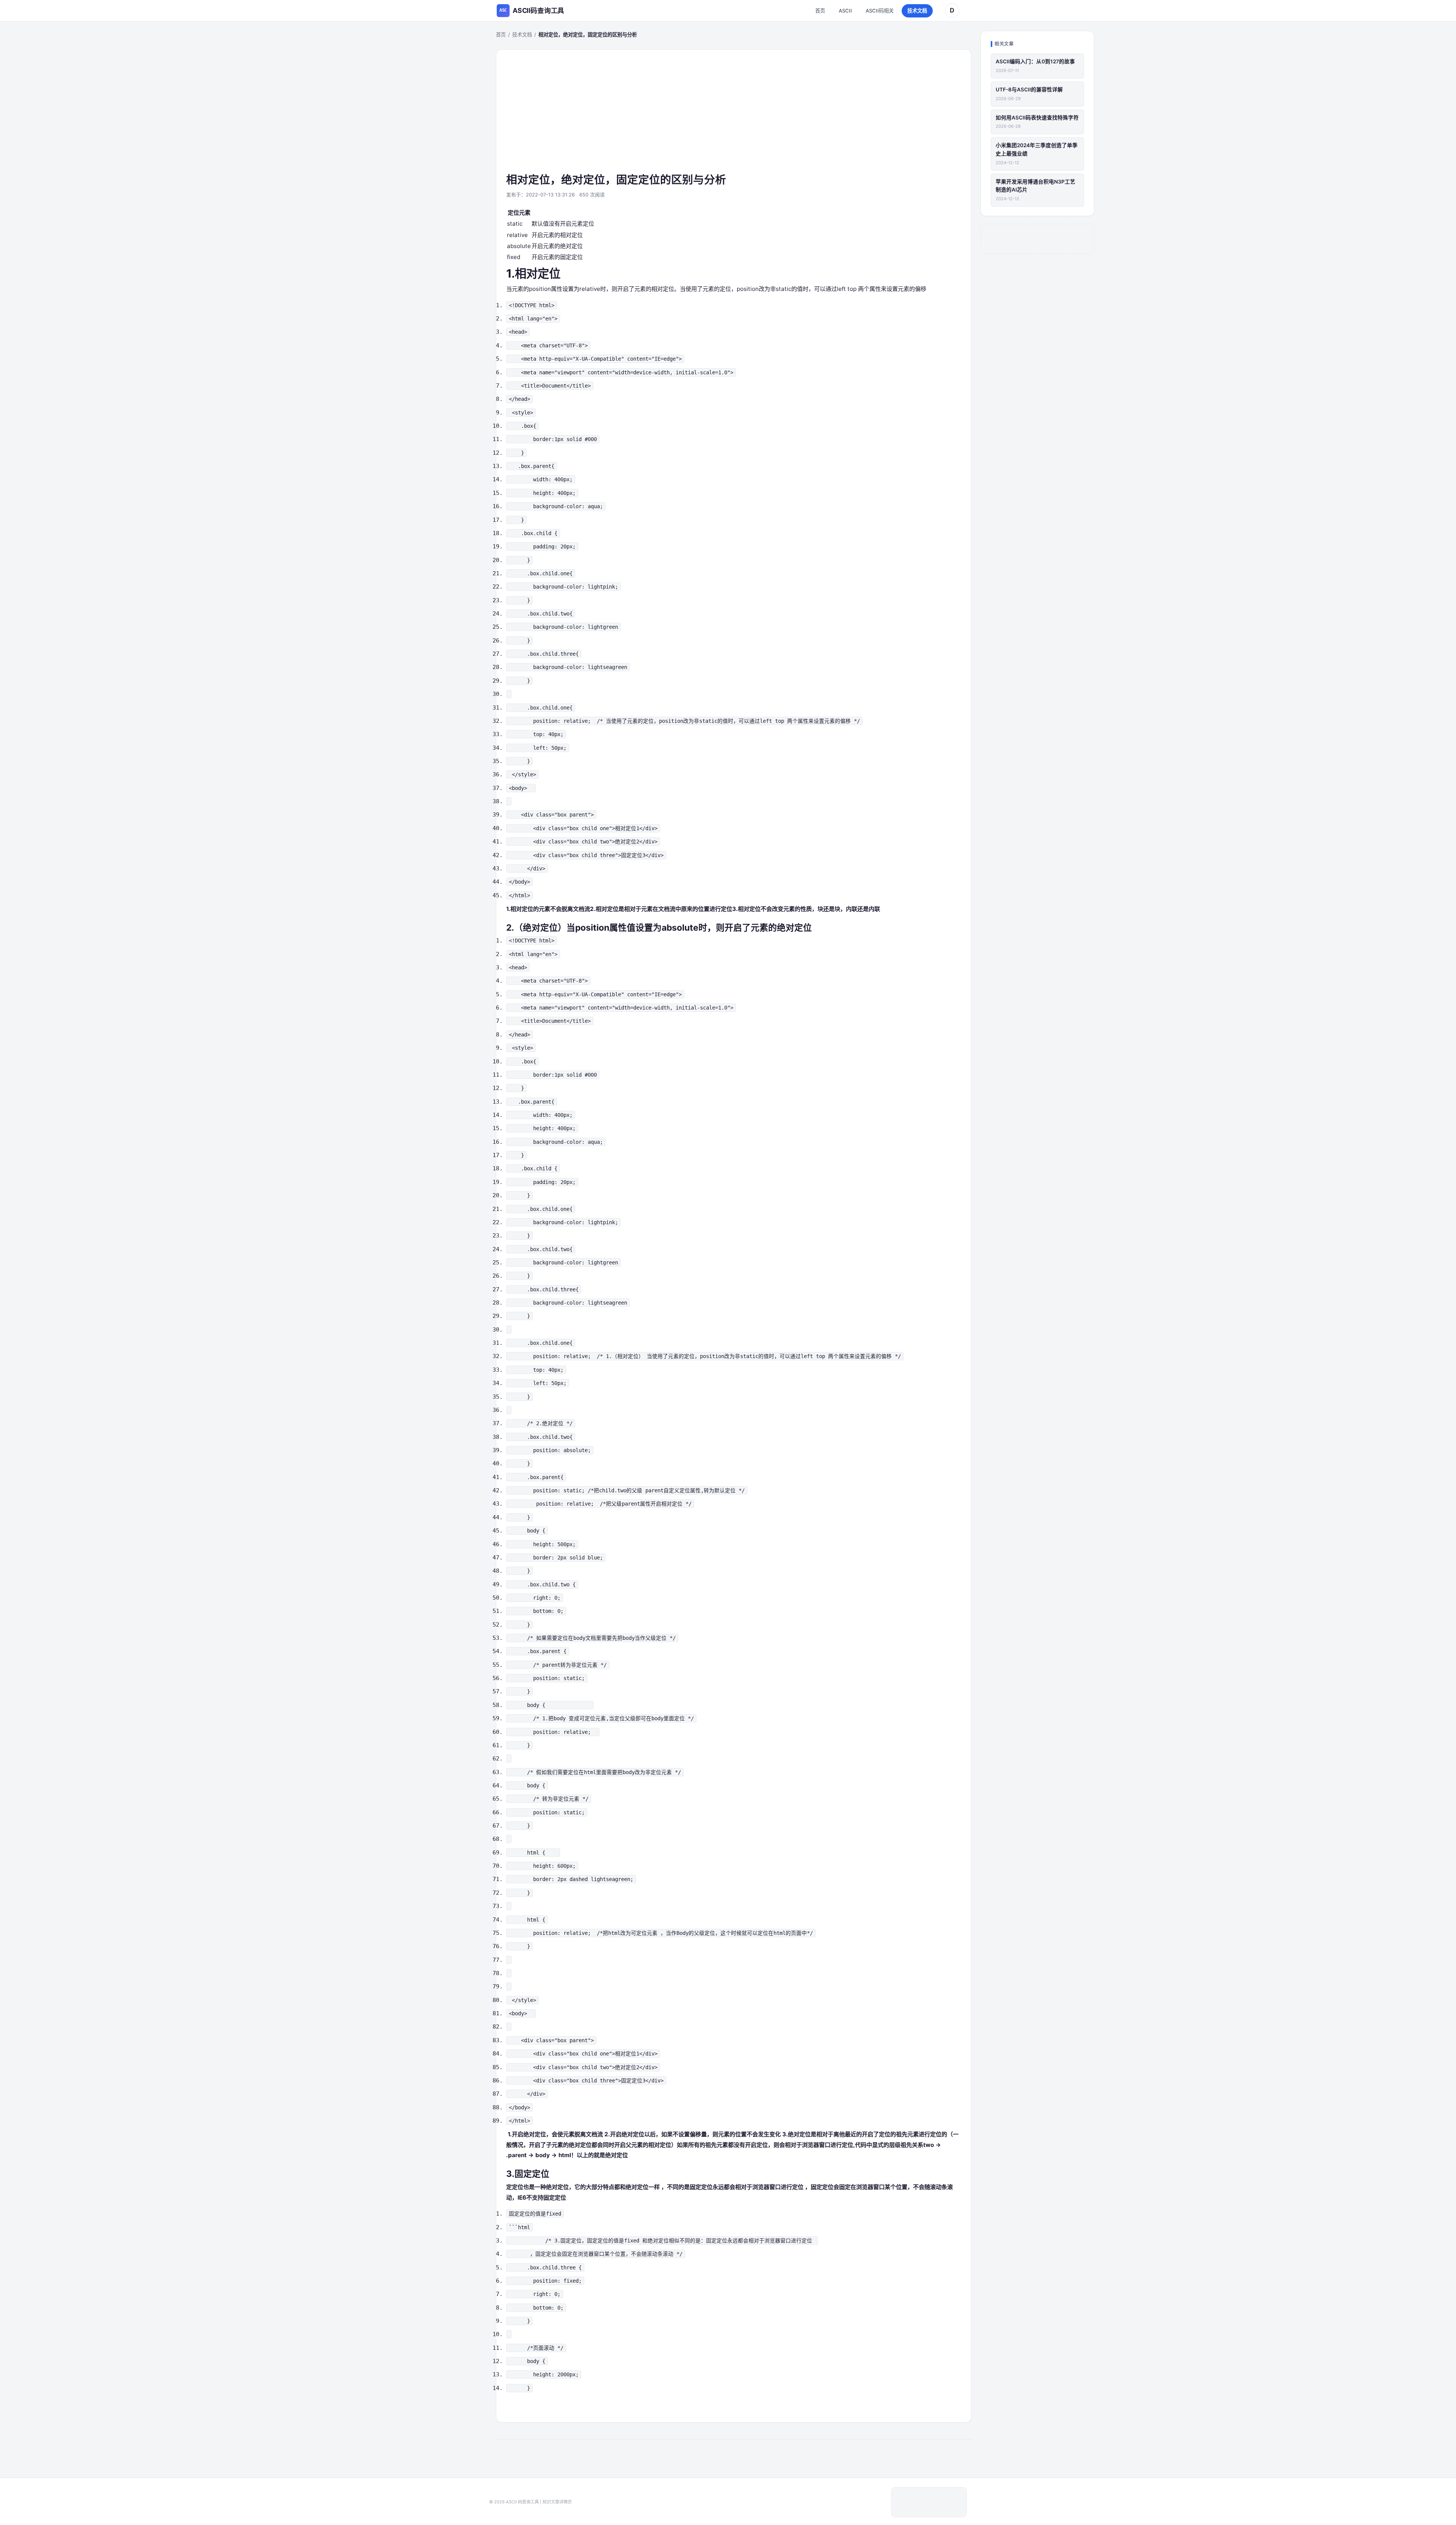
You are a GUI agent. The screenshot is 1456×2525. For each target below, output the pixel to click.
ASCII (845, 11)
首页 (820, 11)
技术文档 (917, 11)
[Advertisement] (734, 116)
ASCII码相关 (880, 11)
